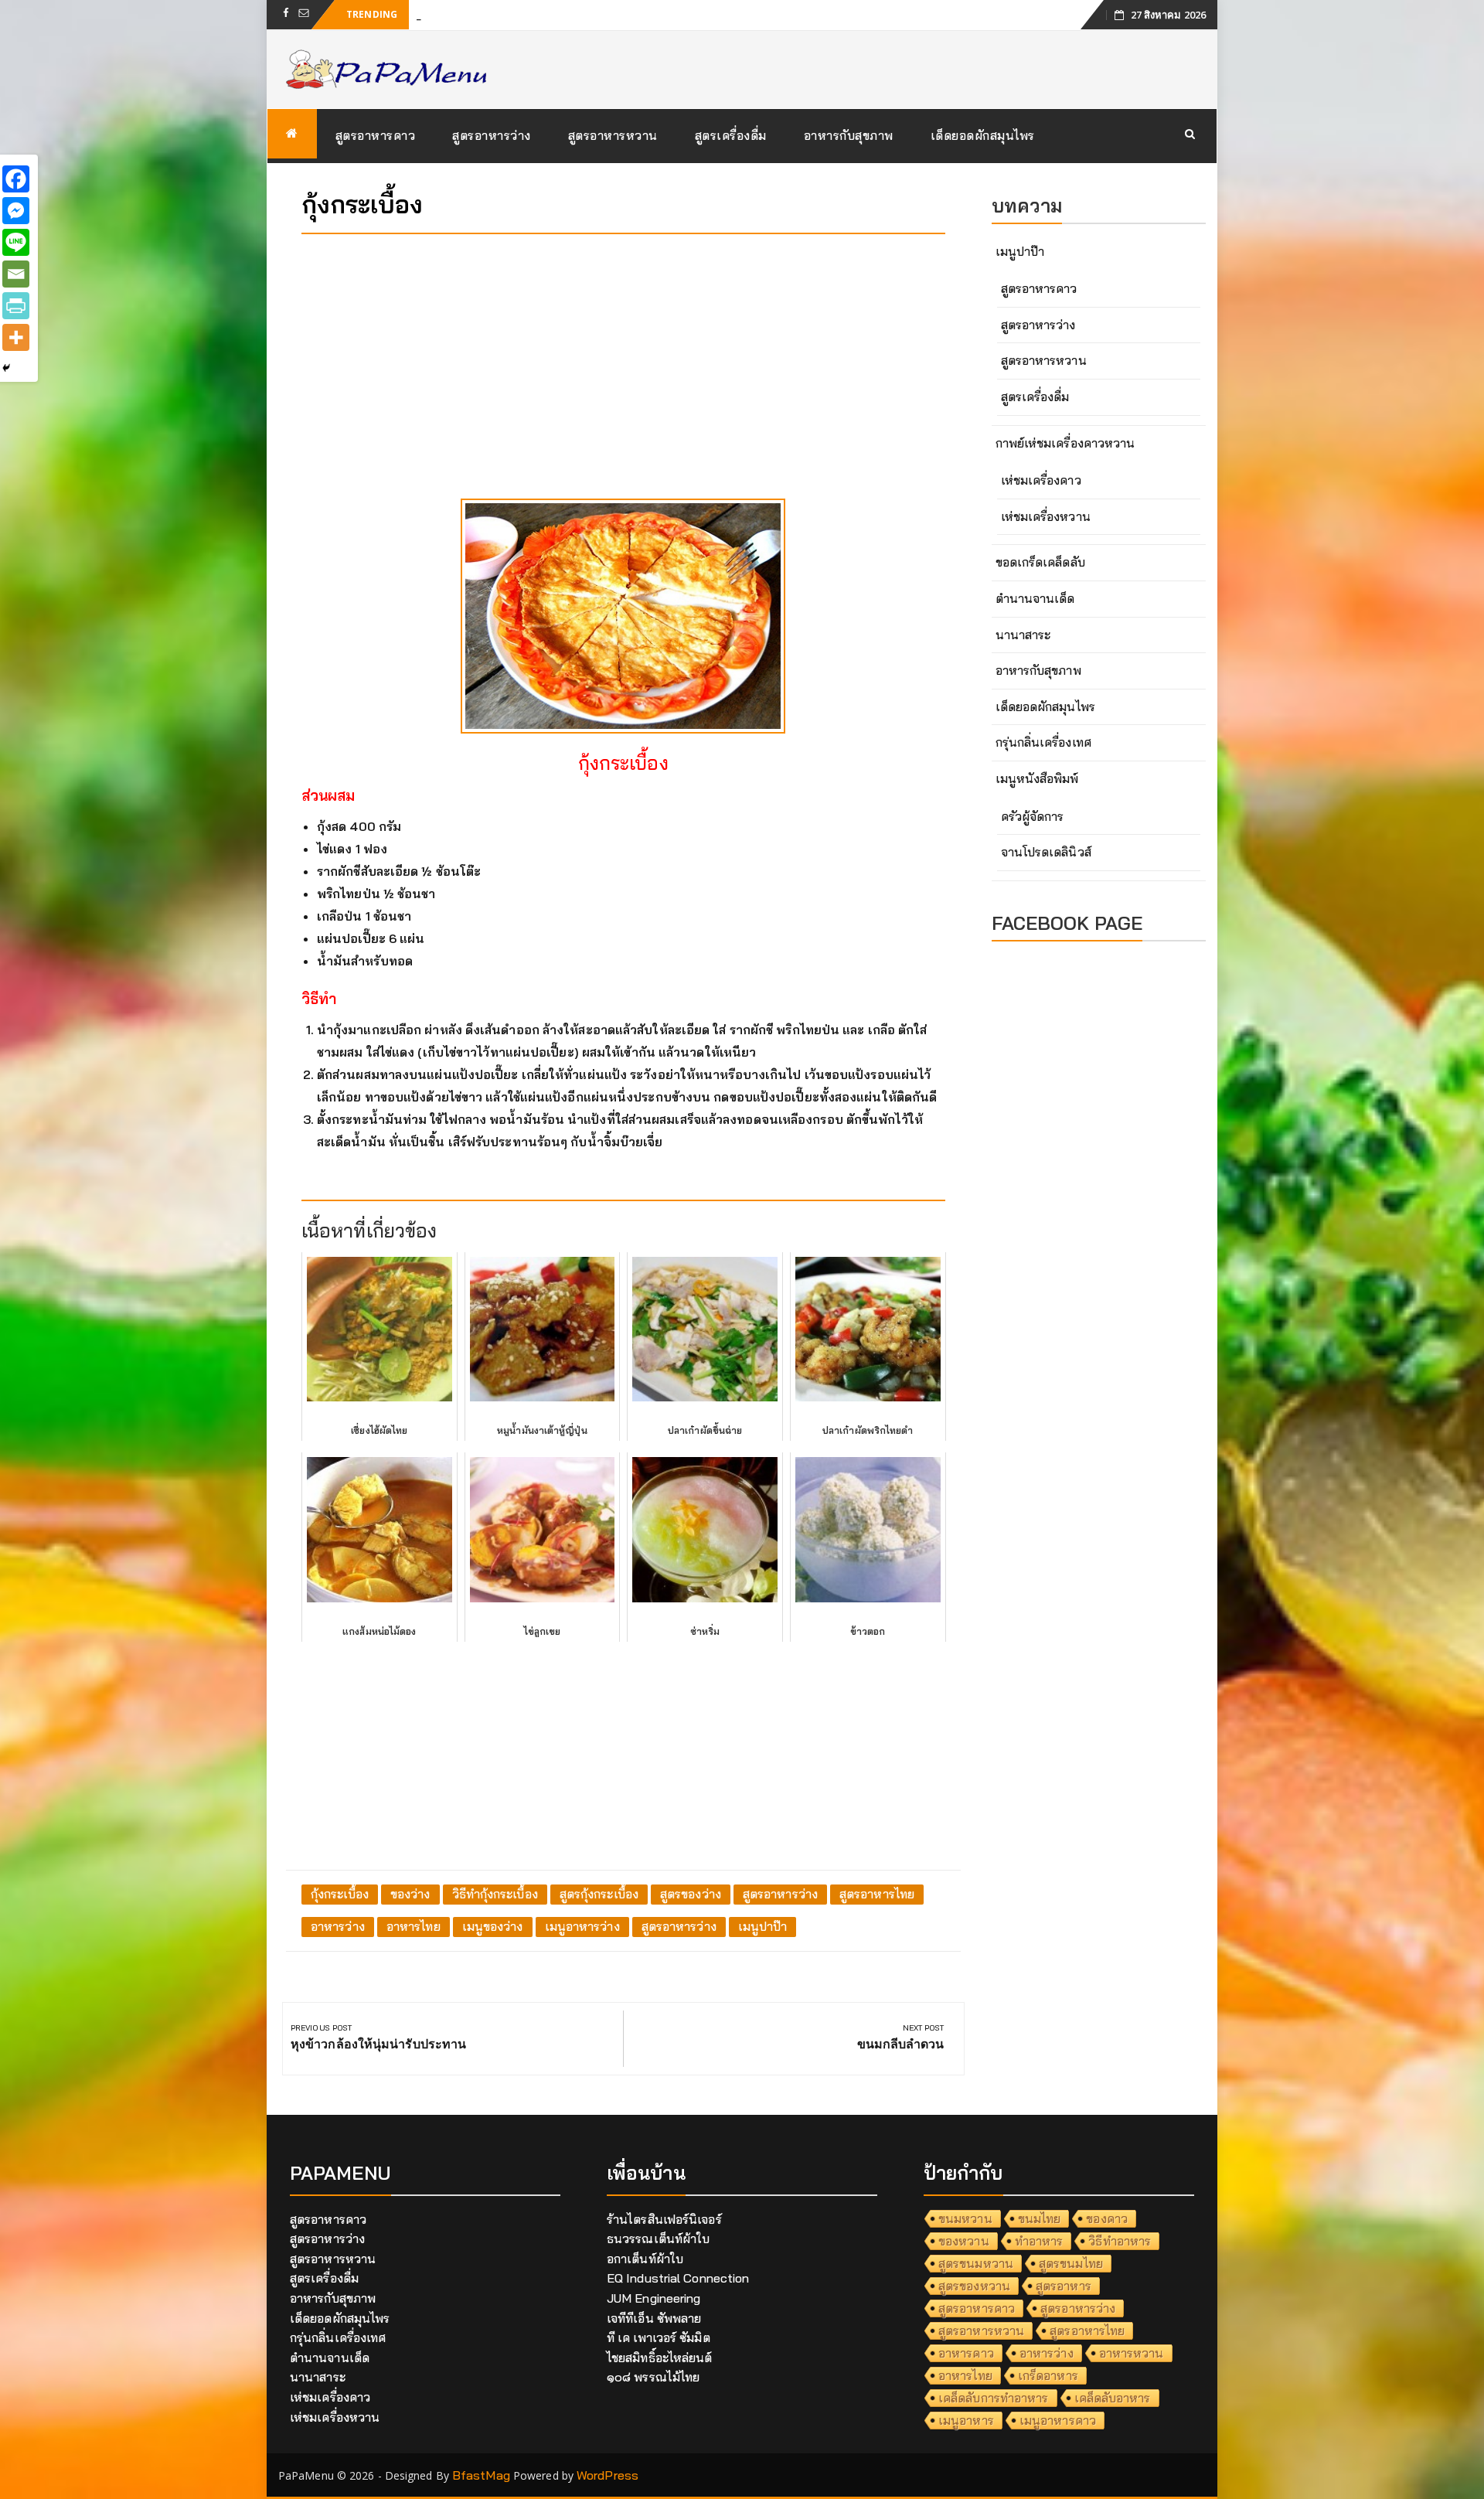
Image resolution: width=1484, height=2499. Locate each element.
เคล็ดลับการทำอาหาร (994, 2398)
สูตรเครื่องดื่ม (731, 135)
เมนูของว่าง (493, 1926)
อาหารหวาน (1132, 2353)
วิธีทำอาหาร (1120, 2241)
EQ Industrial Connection (678, 2278)
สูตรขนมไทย (1071, 2263)
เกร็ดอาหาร (1048, 2375)
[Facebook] (16, 179)
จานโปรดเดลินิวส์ (1046, 852)
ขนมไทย (1040, 2218)
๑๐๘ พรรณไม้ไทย (653, 2377)
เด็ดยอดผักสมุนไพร (983, 135)
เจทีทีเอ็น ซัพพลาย (654, 2318)
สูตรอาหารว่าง (492, 135)
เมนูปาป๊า (763, 1926)
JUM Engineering (654, 2298)
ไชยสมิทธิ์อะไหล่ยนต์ (660, 2358)
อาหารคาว (966, 2353)
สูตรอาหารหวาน (613, 135)
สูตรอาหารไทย (877, 1894)
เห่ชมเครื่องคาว (1041, 480)
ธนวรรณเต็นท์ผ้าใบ (658, 2239)
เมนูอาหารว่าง (582, 1926)
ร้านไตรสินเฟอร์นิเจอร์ (664, 2219)
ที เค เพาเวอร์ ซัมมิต (659, 2337)
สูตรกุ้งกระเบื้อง (599, 1894)
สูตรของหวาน (974, 2286)
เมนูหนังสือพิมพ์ (1037, 778)
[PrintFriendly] (16, 306)
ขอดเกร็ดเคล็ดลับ (1040, 562)
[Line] (16, 242)
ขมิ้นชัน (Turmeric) (466, 14)
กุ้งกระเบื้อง (340, 1894)
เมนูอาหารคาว (1058, 2420)
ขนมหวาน (965, 2218)
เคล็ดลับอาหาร (1113, 2398)
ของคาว (1107, 2218)
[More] (16, 337)
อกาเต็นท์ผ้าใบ (645, 2259)
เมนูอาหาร (966, 2420)
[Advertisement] (623, 354)
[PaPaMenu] (292, 134)
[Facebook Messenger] (16, 211)
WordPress (608, 2475)
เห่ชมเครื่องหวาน (1046, 516)
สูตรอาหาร (1064, 2286)
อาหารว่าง (338, 1926)
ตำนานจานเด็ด (1035, 598)
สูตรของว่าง (691, 1894)
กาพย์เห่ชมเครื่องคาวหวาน (1065, 443)
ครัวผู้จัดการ (1033, 816)
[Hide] (6, 368)
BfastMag (481, 2475)
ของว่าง (410, 1894)
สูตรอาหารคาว (376, 135)
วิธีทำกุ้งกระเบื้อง (495, 1894)
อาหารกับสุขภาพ (849, 135)
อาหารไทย (414, 1926)
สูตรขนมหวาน (976, 2263)
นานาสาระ (1023, 635)
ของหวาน (964, 2241)
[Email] (16, 274)
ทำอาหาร (1039, 2241)
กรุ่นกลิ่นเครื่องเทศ (1043, 742)
